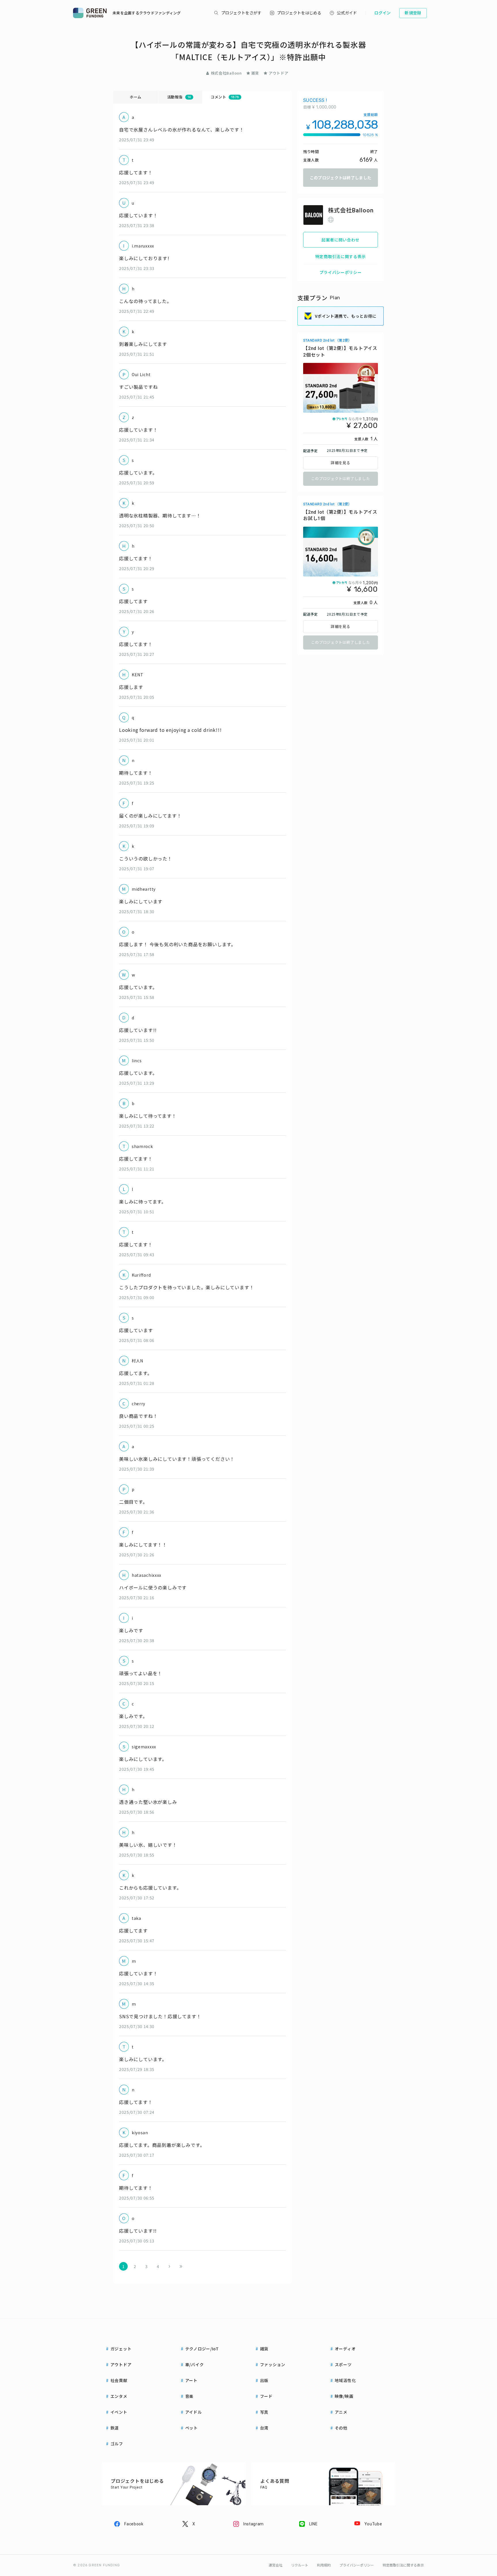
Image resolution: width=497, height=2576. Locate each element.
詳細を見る (341, 463)
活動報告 (179, 97)
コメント (225, 97)
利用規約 (324, 2565)
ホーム (136, 97)
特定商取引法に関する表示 (341, 256)
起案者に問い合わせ (341, 240)
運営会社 (276, 2565)
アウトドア (278, 73)
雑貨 (255, 73)
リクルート (300, 2565)
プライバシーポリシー (341, 272)
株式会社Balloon (226, 73)
